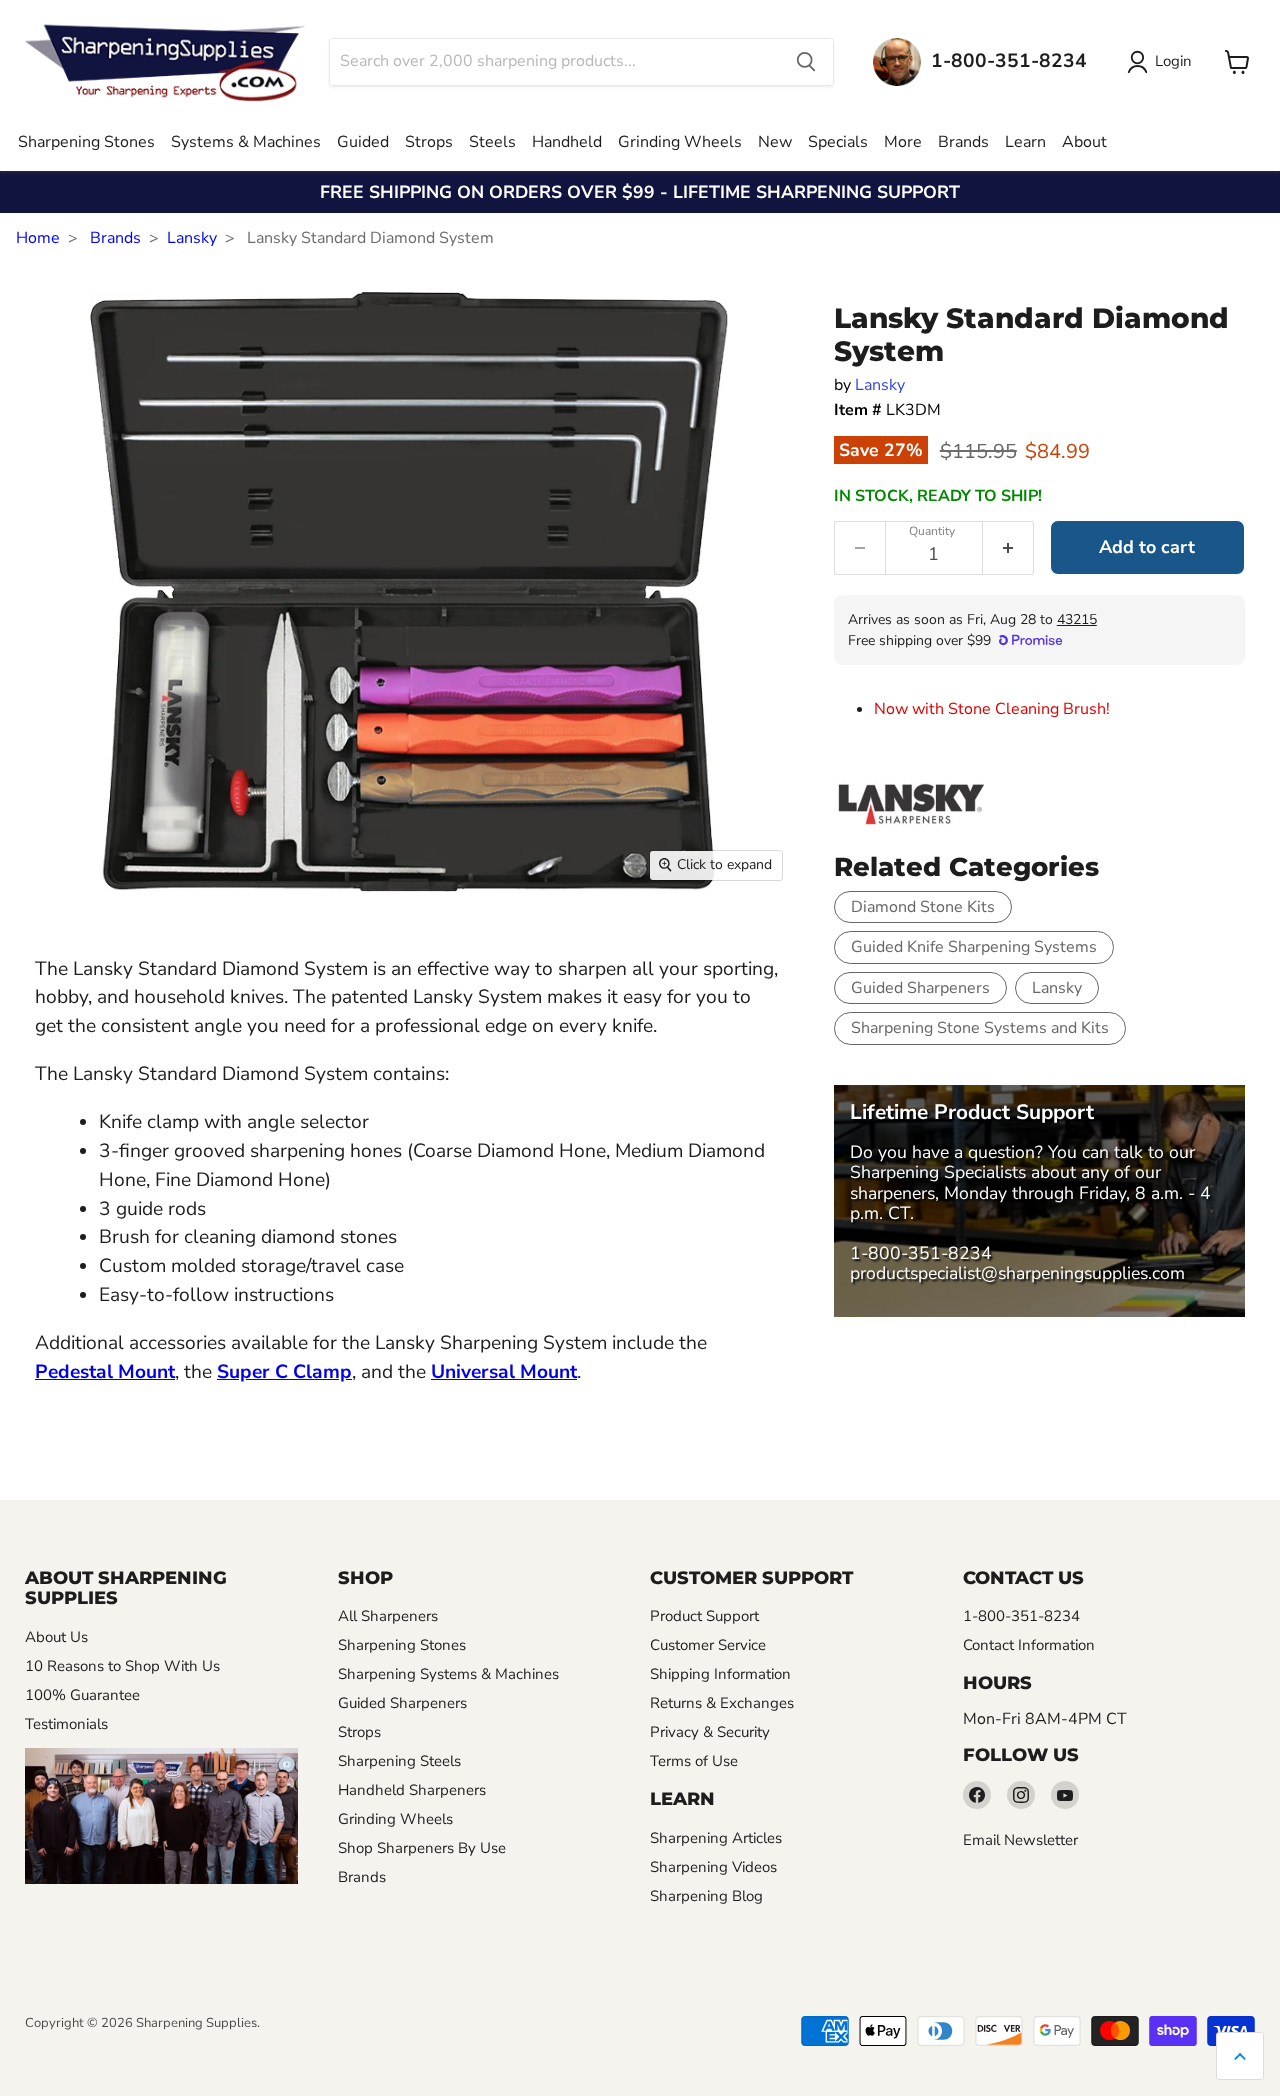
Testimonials (66, 1724)
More (903, 142)
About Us (56, 1637)
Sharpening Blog (706, 1896)
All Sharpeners (388, 1616)
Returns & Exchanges (722, 1703)
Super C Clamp (284, 1372)
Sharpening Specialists (938, 1172)
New (775, 142)
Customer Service (708, 1645)
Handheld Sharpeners (412, 1790)
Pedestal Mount (105, 1372)
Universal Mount (504, 1372)
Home (38, 238)
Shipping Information (720, 1674)
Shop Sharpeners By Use (422, 1848)
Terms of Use (694, 1761)
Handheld (567, 142)
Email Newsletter (1020, 1840)
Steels (492, 142)
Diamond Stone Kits (923, 907)
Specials (838, 142)
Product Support (704, 1616)
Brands (963, 142)
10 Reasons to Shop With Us (122, 1666)
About (1084, 142)
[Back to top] (1240, 2056)
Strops (429, 142)
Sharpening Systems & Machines (448, 1674)
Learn (1025, 142)
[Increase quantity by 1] (1008, 548)
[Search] (806, 62)
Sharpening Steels (399, 1761)
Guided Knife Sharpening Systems (974, 947)
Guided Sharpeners (920, 988)
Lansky (192, 238)
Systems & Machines (246, 142)
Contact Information (1029, 1645)
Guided (363, 142)
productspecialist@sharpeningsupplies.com (1017, 1273)
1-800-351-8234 (921, 1253)
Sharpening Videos (713, 1867)
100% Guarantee (82, 1695)
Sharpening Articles (716, 1838)
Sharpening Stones (86, 142)
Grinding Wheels (680, 142)
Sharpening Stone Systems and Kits (980, 1028)
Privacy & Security (710, 1732)
